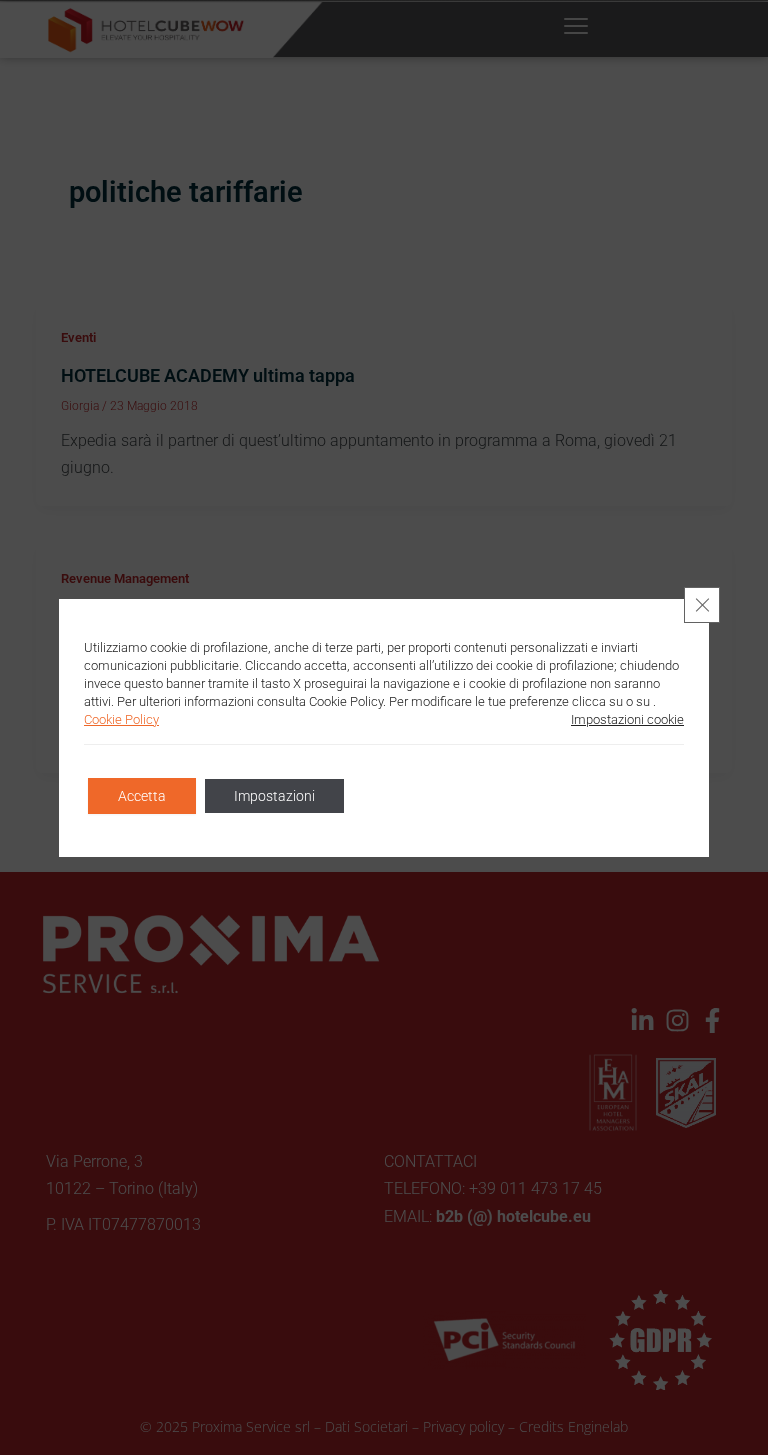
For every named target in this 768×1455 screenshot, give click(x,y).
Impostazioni (274, 796)
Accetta (142, 796)
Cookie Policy (121, 719)
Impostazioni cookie (627, 719)
